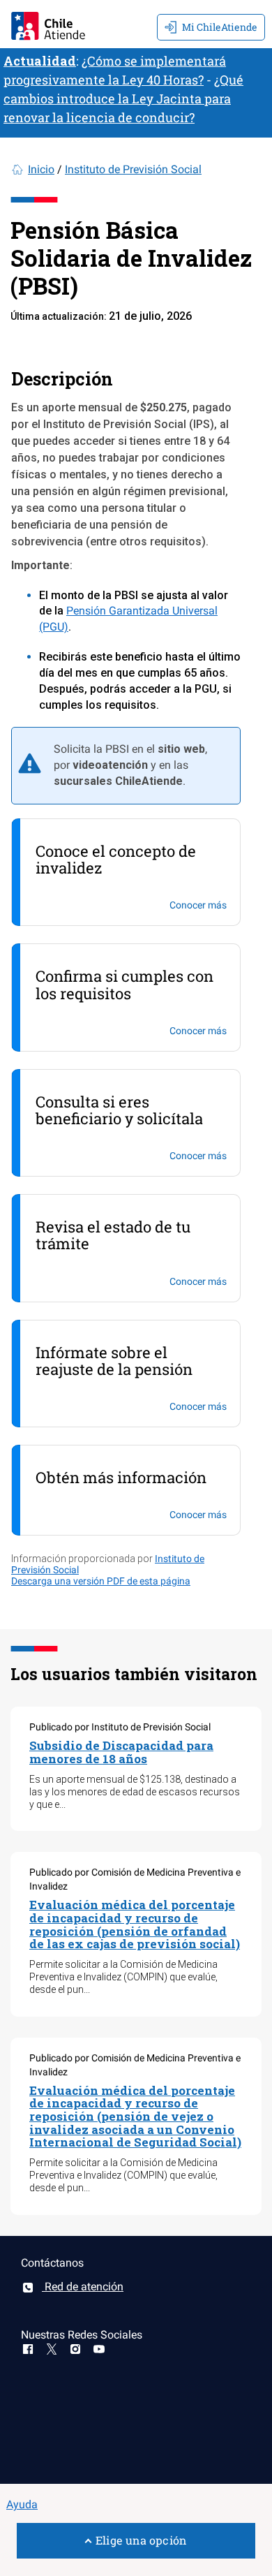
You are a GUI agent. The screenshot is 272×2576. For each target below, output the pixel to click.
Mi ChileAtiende (220, 27)
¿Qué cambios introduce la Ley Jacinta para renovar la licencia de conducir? (123, 98)
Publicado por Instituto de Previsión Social (120, 1727)
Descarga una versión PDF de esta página (101, 1581)
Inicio (41, 169)
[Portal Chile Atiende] (48, 24)
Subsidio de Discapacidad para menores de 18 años (121, 1752)
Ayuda (22, 2504)
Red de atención (83, 2287)
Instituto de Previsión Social (133, 169)
